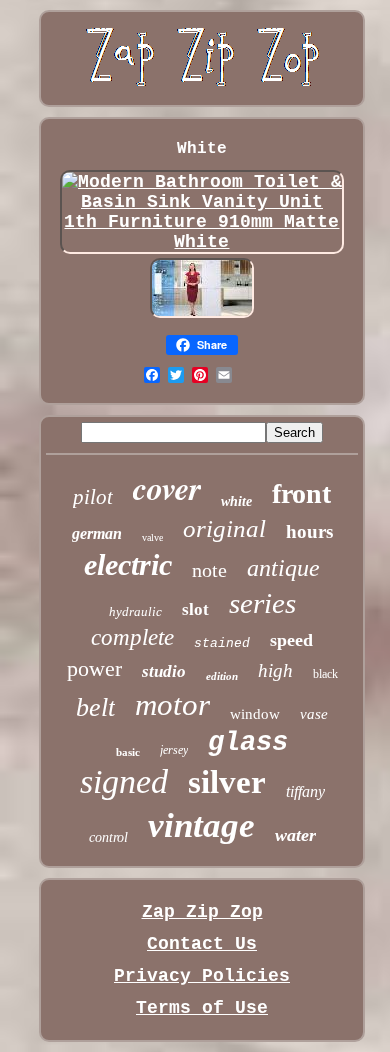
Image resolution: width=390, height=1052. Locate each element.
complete (132, 637)
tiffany (305, 791)
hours (309, 531)
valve (152, 537)
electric (128, 564)
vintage (201, 825)
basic (128, 752)
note (209, 570)
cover (167, 487)
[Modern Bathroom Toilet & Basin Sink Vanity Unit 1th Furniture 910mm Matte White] (202, 242)
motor (172, 704)
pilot (93, 497)
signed (124, 781)
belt (95, 707)
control (108, 837)
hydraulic (135, 611)
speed (291, 640)
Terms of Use (202, 1008)
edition (222, 676)
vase (314, 714)
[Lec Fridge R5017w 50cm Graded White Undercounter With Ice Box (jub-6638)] (202, 315)
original (224, 528)
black (325, 674)
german (97, 533)
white (236, 501)
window (255, 714)
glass (248, 743)
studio (164, 671)
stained (222, 643)
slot (195, 609)
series (262, 603)
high (275, 670)
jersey (174, 750)
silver (227, 782)
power (94, 668)
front (301, 493)
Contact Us (202, 944)
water (295, 835)
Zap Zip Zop (202, 912)
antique (283, 568)
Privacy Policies (202, 976)
